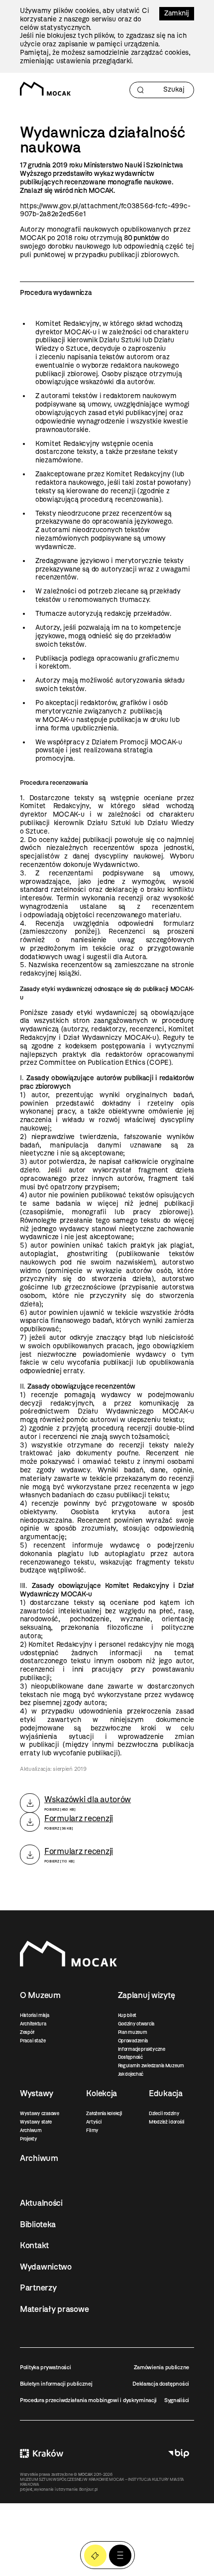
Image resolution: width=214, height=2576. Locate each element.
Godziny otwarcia (136, 2024)
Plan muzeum (133, 2032)
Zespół (27, 2032)
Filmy (92, 2130)
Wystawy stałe (36, 2122)
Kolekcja (102, 2093)
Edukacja (166, 2093)
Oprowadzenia (133, 2041)
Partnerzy (38, 2288)
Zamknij (177, 13)
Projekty (29, 2139)
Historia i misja (35, 2015)
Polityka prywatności (45, 2367)
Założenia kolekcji (104, 2113)
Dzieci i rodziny (164, 2113)
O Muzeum (40, 1995)
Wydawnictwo (46, 2267)
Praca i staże (33, 2041)
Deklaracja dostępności (161, 2384)
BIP (179, 2453)
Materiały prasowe (54, 2309)
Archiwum (31, 2130)
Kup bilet (127, 2015)
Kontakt (34, 2245)
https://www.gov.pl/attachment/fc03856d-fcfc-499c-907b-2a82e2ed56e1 (105, 210)
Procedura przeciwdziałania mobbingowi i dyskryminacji (88, 2400)
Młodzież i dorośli (166, 2122)
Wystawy (37, 2093)
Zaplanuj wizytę (147, 1995)
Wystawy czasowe (40, 2113)
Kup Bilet (95, 2556)
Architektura (33, 2024)
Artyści (94, 2122)
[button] (120, 2556)
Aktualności (41, 2203)
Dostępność (130, 2057)
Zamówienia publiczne (161, 2367)
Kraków (42, 2453)
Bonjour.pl (88, 2489)
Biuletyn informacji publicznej (56, 2384)
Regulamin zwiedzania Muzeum (151, 2066)
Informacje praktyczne (142, 2049)
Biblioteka (38, 2224)
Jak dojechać (131, 2074)
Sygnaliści (177, 2400)
